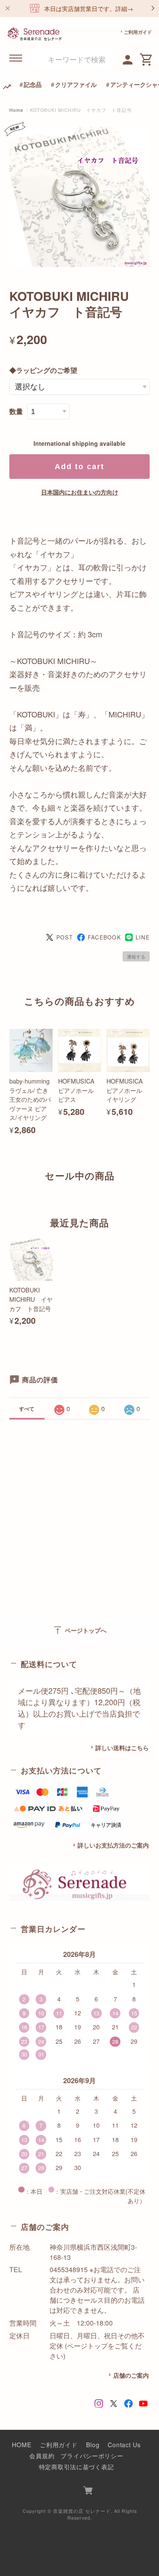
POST (65, 937)
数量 (16, 411)
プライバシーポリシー (92, 2455)
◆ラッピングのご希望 (43, 370)
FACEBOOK (104, 937)
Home (16, 110)
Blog (93, 2444)
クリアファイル (76, 84)
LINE (143, 937)
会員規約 (42, 2455)
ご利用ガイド (138, 32)
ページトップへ (79, 1630)
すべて (27, 1409)
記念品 (33, 84)
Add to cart (79, 467)
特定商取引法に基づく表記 (77, 2466)
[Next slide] (150, 1192)
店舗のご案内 (131, 2375)
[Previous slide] (9, 1192)
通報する (136, 956)
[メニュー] (16, 58)
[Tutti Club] (128, 58)
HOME (22, 2444)
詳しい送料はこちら (122, 1748)
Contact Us (124, 2444)
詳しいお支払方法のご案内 (113, 1845)
